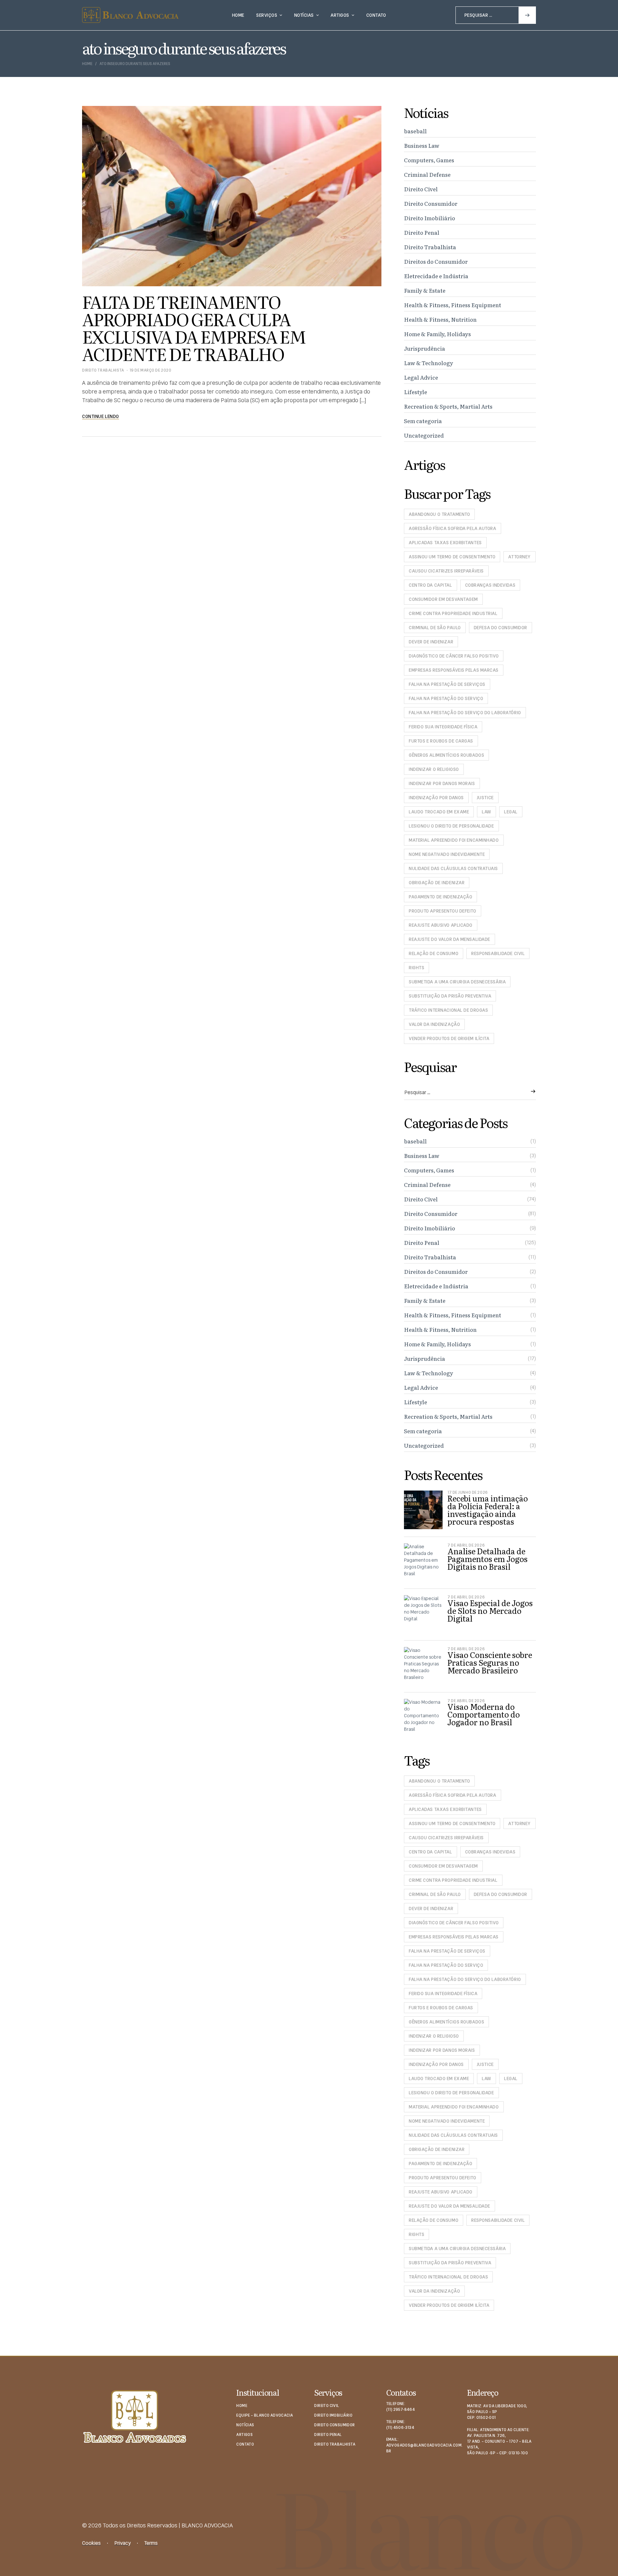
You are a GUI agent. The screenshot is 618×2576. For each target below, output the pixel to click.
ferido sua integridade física (443, 727)
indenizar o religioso (434, 769)
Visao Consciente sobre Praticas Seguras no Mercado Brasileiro (490, 1662)
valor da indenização (434, 1024)
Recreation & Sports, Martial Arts (448, 406)
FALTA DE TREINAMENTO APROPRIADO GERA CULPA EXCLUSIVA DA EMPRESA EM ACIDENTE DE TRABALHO (194, 327)
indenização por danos (436, 798)
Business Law (422, 145)
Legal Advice (421, 377)
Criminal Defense (427, 174)
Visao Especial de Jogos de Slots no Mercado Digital (490, 1610)
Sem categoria (423, 421)
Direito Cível (421, 189)
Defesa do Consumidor (501, 628)
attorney (519, 557)
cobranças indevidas (490, 585)
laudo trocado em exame (439, 812)
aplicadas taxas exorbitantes (445, 543)
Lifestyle (416, 392)
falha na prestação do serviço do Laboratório (465, 713)
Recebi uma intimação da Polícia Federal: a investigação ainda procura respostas (488, 1510)
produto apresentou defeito (443, 911)
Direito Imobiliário (430, 218)
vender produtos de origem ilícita (449, 1038)
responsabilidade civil (498, 953)
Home (87, 64)
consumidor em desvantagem (443, 599)
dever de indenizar (431, 642)
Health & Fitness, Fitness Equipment (453, 305)
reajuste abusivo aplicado (441, 925)
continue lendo (101, 416)
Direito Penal (422, 232)
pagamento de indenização (440, 897)
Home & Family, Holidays (437, 334)
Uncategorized (424, 435)
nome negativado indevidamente (447, 854)
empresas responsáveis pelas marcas (454, 670)
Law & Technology (429, 363)
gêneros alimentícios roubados (446, 755)
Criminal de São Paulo (435, 628)
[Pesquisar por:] (496, 15)
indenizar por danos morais (442, 783)
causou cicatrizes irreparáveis (446, 571)
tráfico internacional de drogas (448, 1010)
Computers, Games (429, 160)
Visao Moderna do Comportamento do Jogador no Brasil (484, 1714)
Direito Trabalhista (103, 370)
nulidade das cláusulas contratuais (453, 868)
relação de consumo (434, 953)
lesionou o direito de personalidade (451, 826)
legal (511, 812)
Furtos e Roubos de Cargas (441, 741)
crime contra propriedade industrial (453, 613)
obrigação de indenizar (437, 883)
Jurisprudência (425, 348)
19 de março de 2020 (150, 370)
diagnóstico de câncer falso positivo (454, 656)
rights (417, 968)
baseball (415, 131)
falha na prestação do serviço (446, 698)
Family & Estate (425, 290)
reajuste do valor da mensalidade (449, 939)
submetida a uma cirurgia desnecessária (457, 982)
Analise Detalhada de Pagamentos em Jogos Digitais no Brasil (487, 1559)
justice (485, 798)
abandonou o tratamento (439, 514)
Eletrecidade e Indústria (436, 276)
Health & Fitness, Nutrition (440, 319)
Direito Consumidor (431, 203)
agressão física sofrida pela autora (453, 528)
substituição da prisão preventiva (450, 996)
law (487, 812)
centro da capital (431, 585)
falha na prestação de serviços (447, 684)
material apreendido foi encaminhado (454, 840)
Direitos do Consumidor (436, 261)
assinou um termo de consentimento (452, 557)
